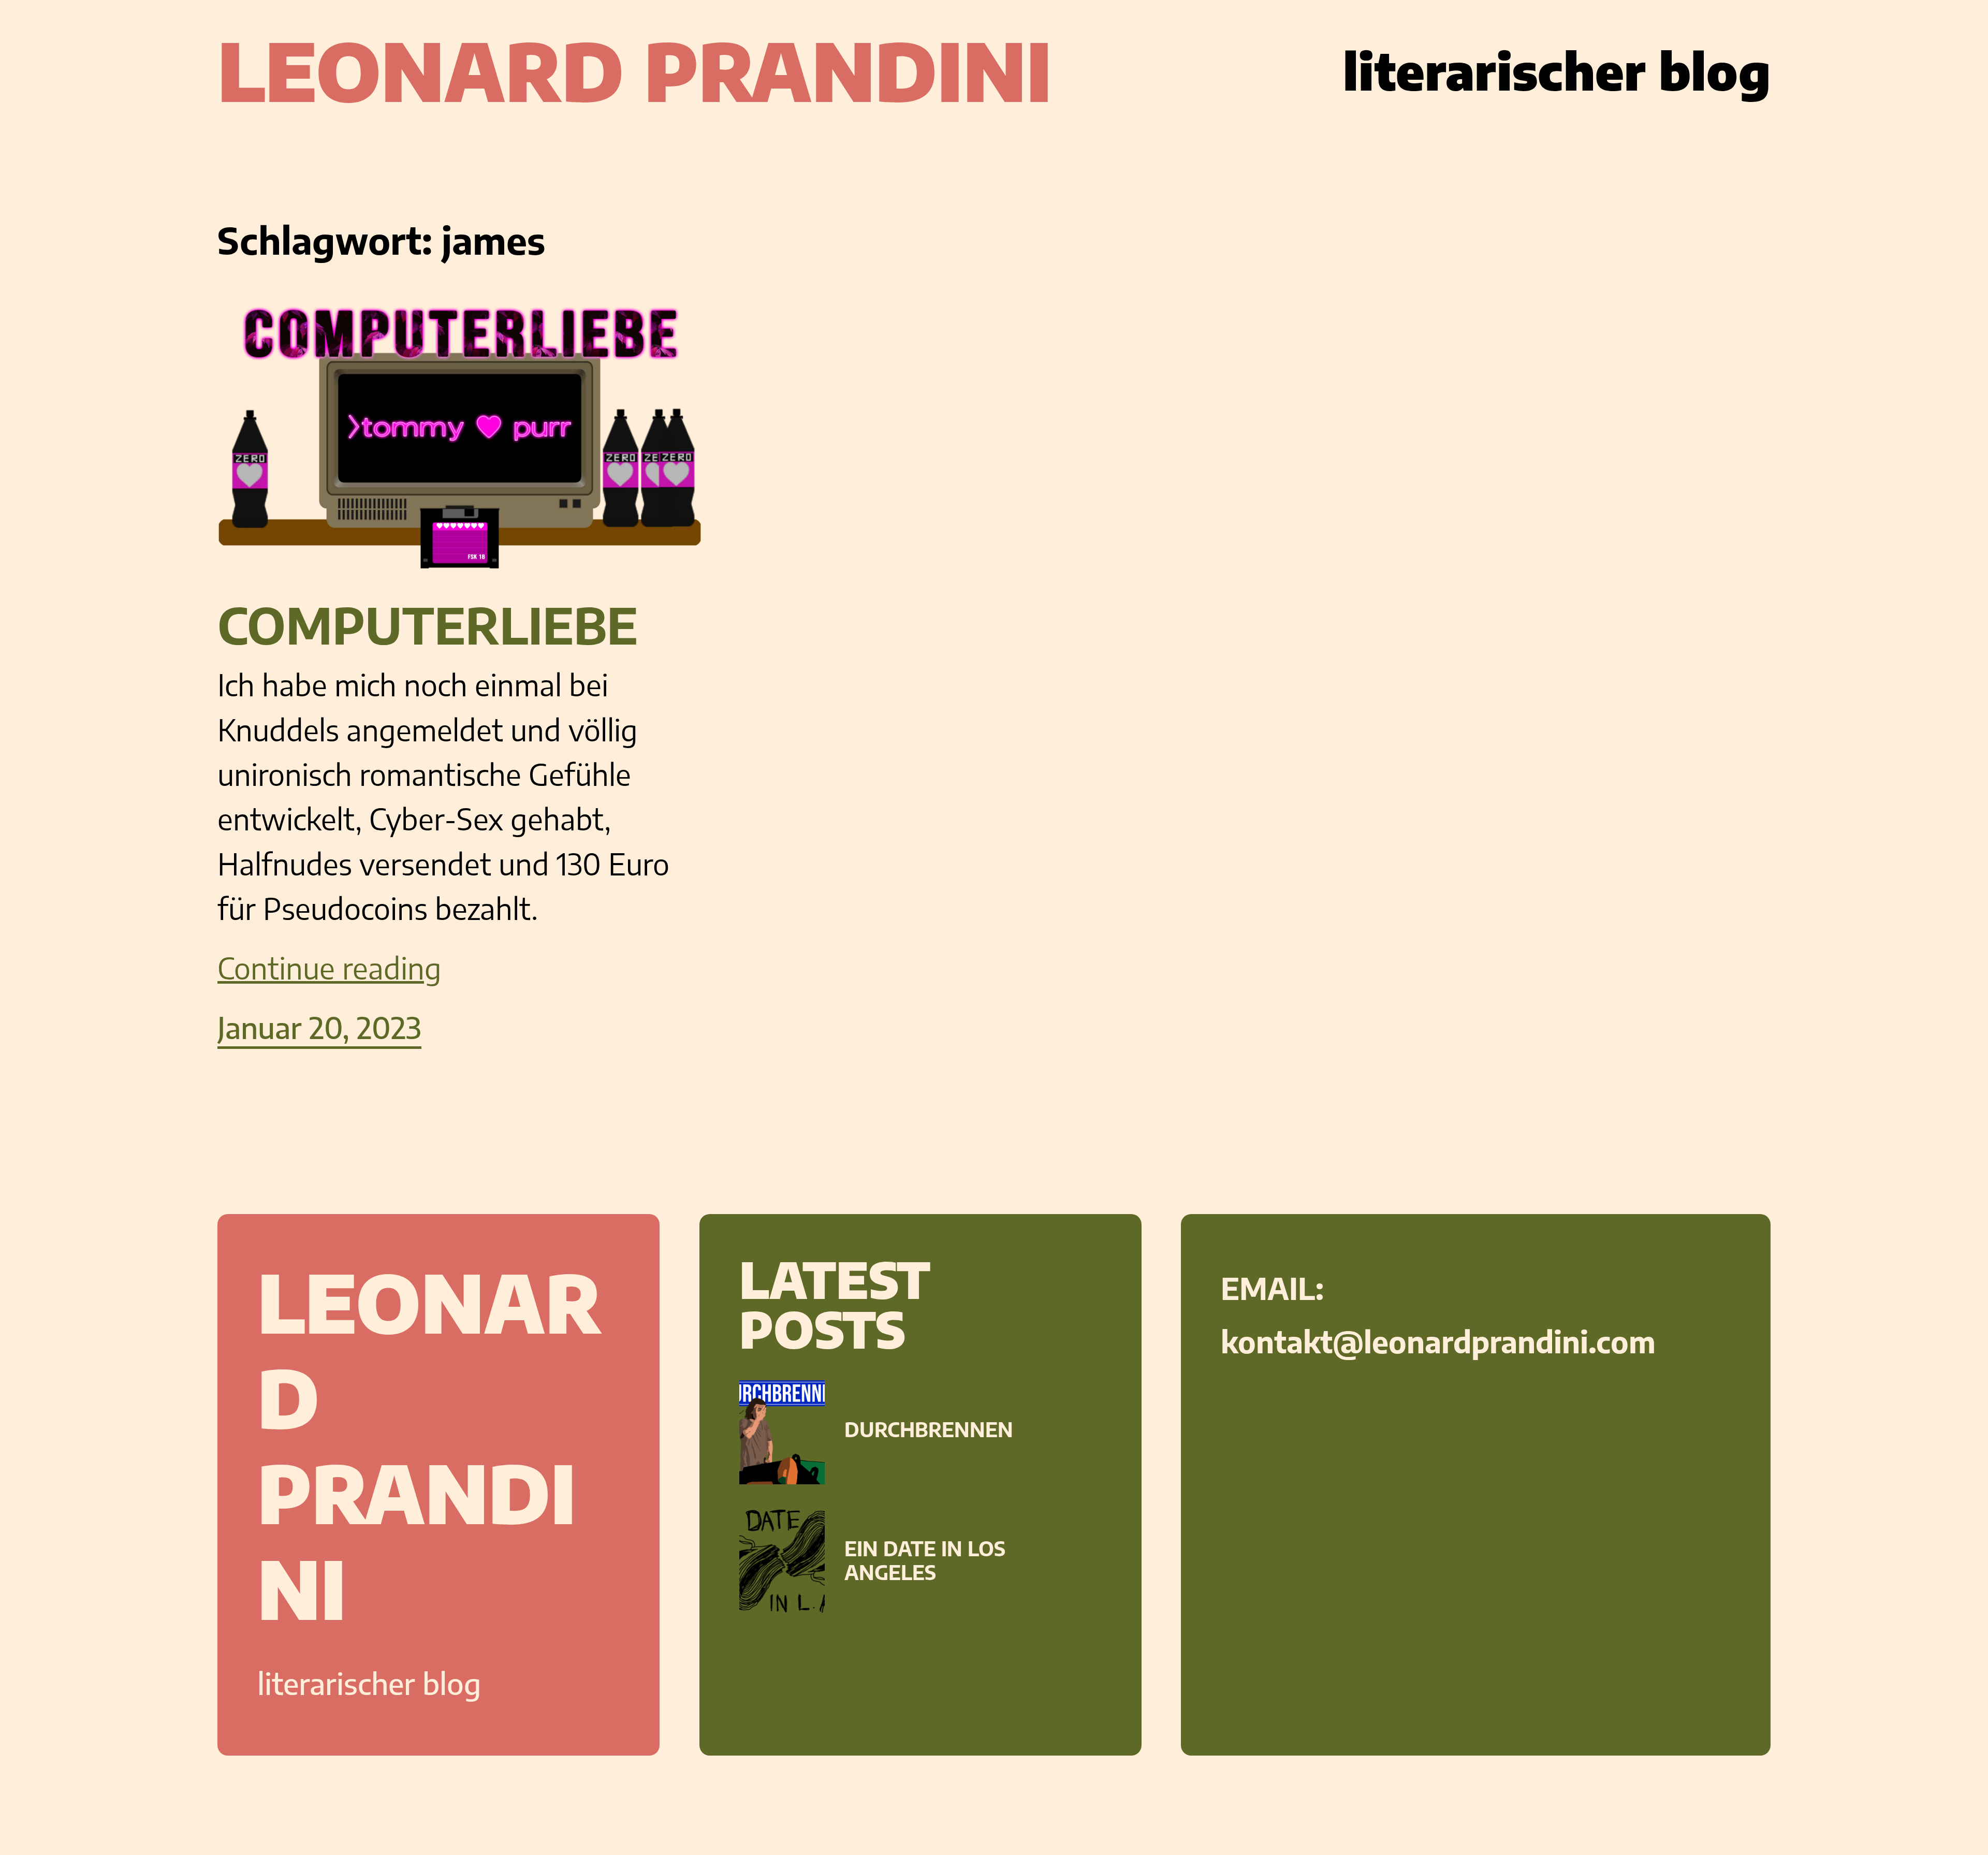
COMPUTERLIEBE (428, 625)
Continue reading (330, 968)
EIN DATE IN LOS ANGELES (925, 1560)
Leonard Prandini (635, 70)
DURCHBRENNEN (929, 1429)
